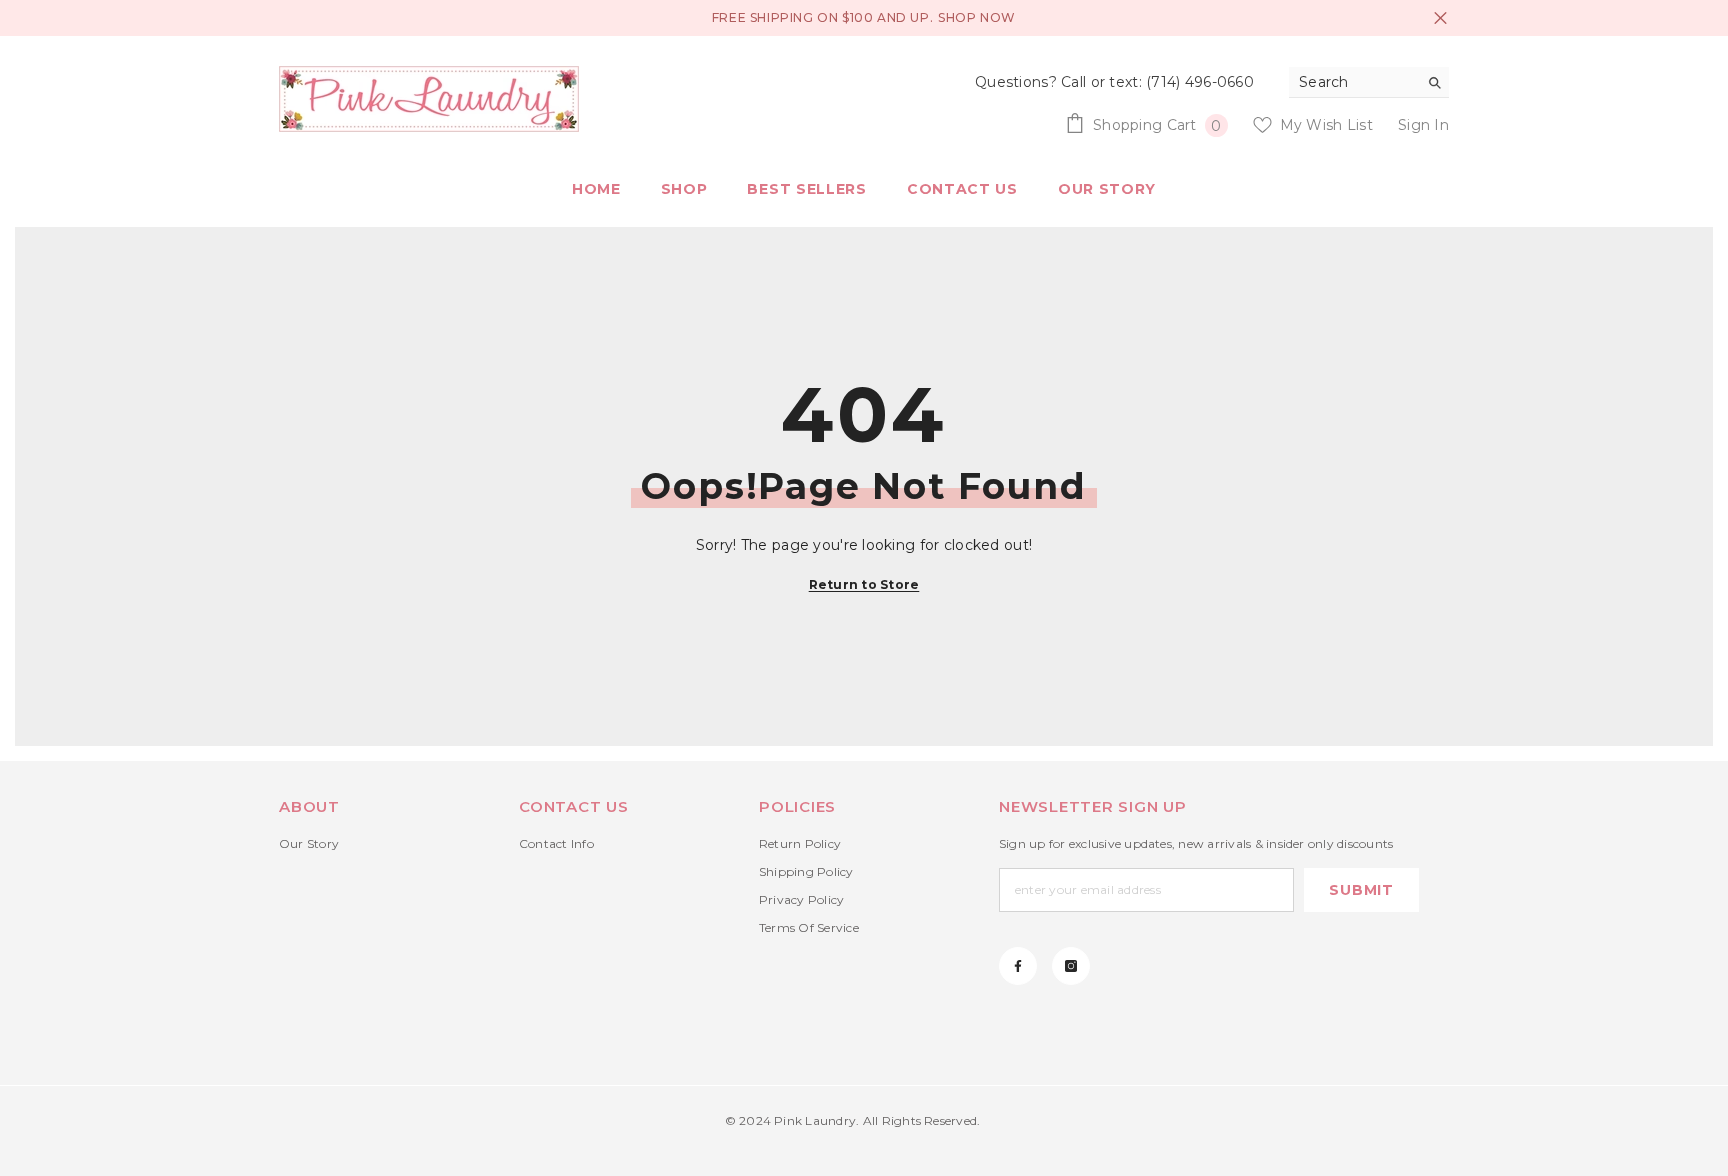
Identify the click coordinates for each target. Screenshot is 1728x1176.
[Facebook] (1018, 966)
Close (1440, 18)
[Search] (1369, 82)
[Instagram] (1071, 966)
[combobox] (1353, 82)
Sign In (1423, 125)
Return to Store (864, 584)
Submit (1361, 890)
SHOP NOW (977, 17)
